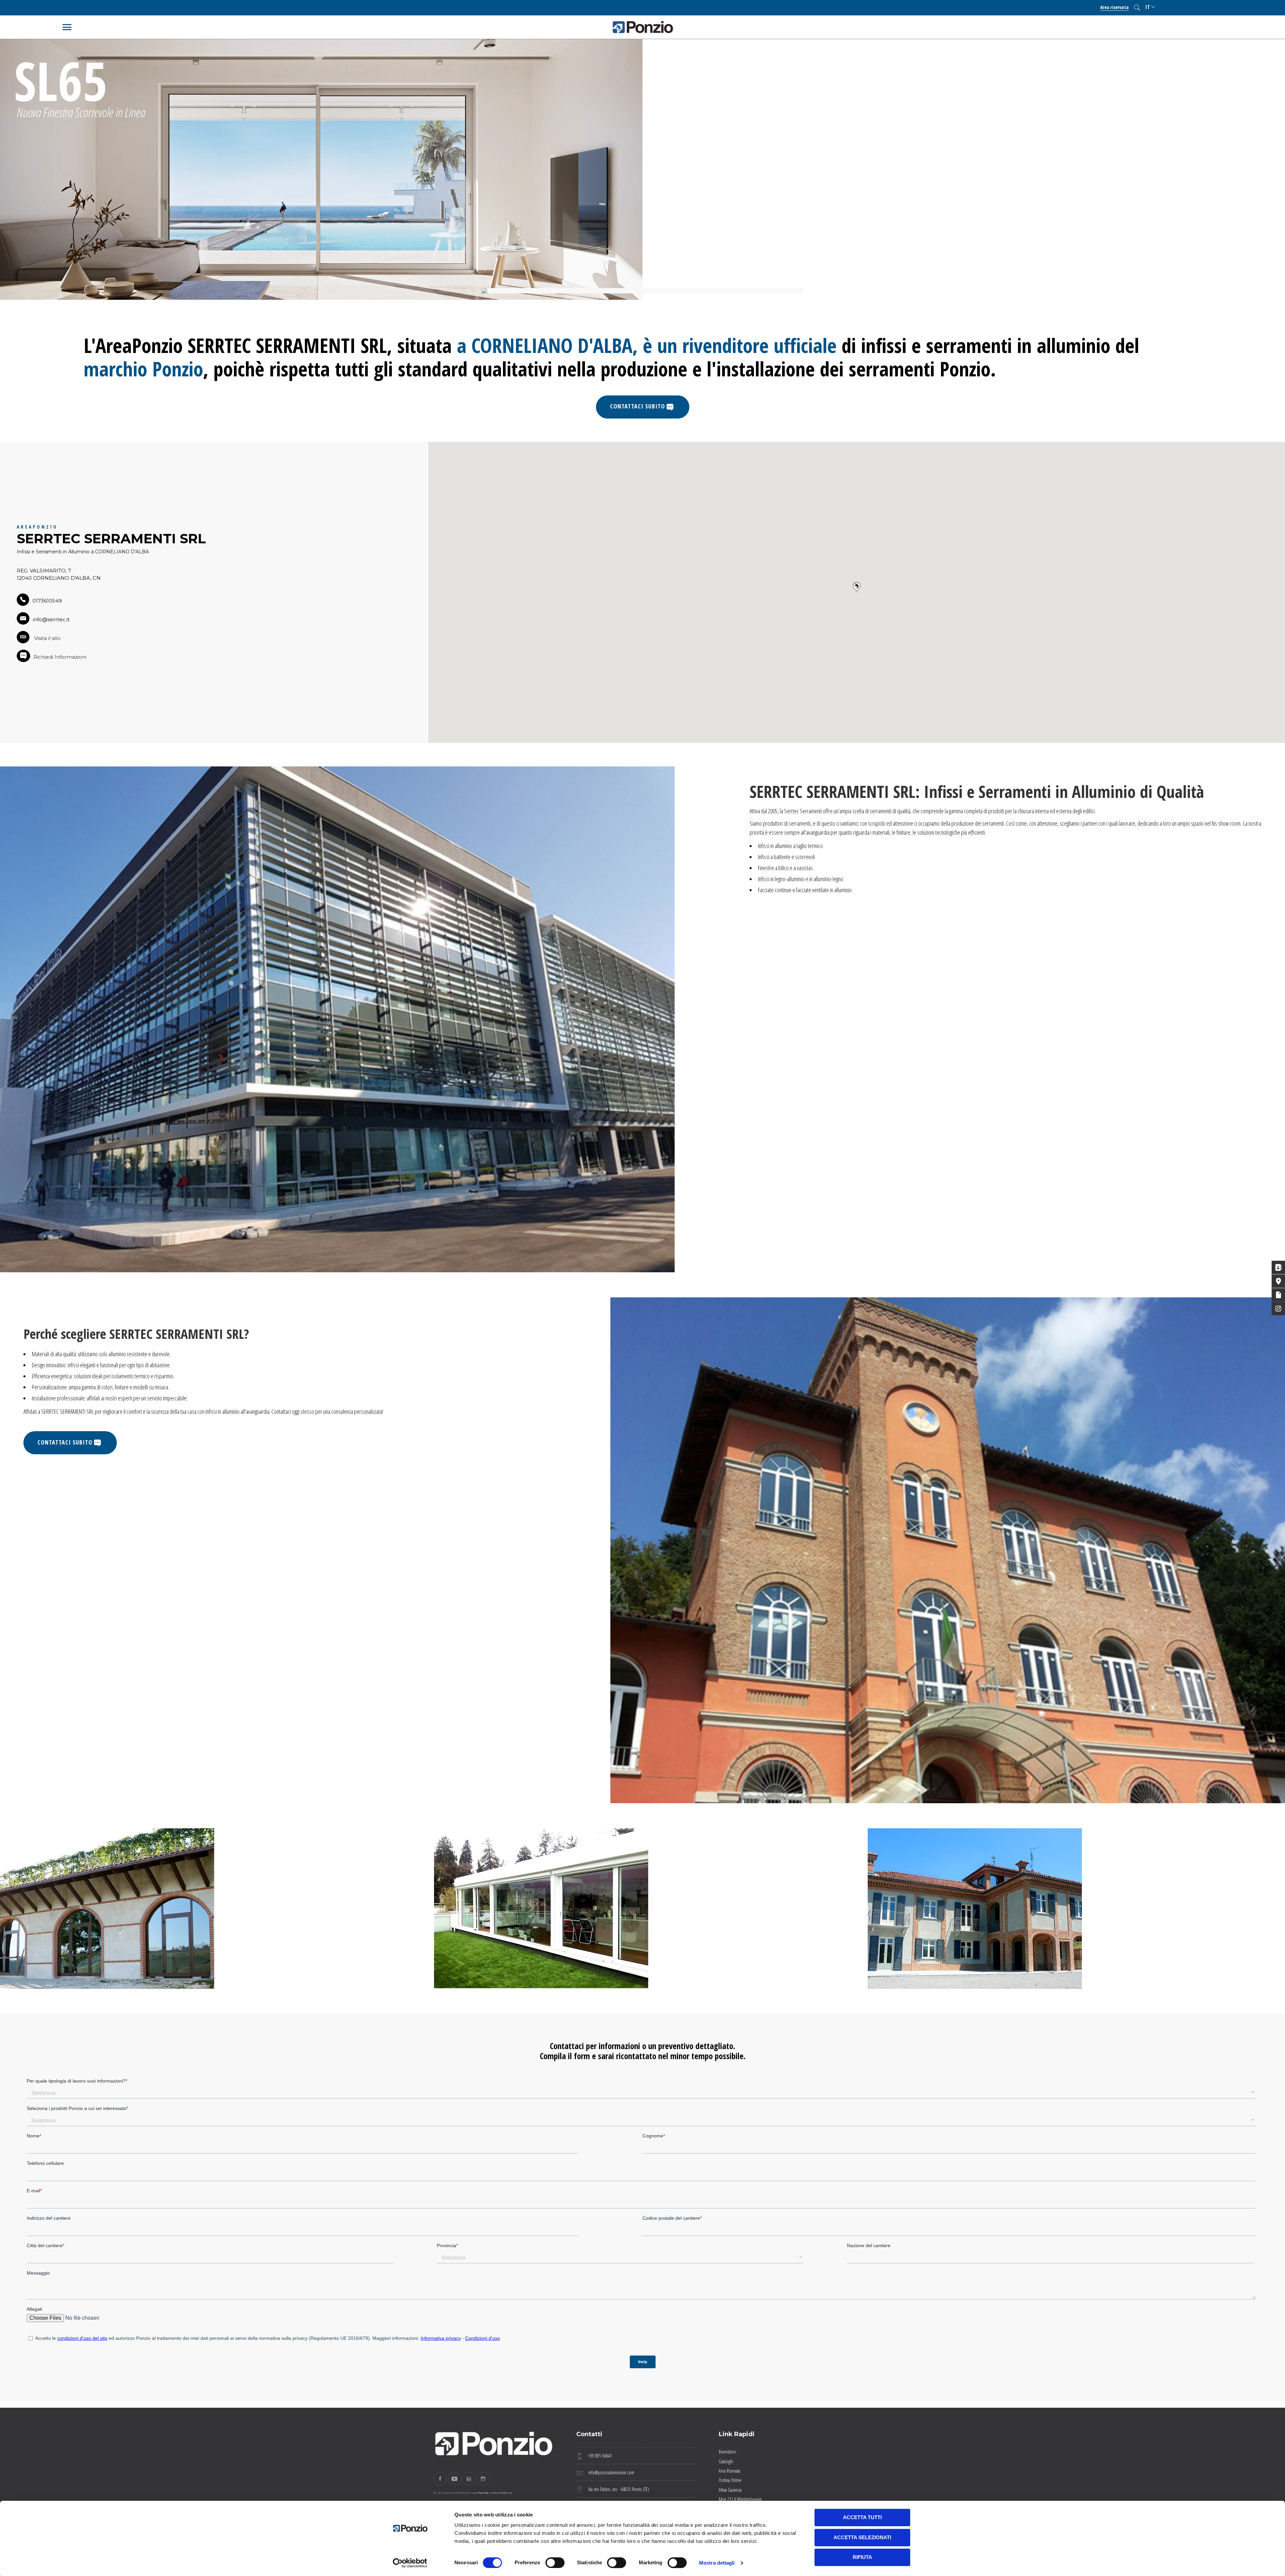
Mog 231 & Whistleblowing (740, 2499)
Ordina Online (730, 2480)
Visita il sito (47, 638)
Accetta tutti (862, 2517)
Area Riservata (730, 2471)
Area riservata (1115, 7)
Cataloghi (726, 2461)
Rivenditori (727, 2452)
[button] (857, 587)
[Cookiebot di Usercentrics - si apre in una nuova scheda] (410, 2563)
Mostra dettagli (717, 2563)
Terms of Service (500, 2493)
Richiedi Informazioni (60, 657)
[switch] (555, 2563)
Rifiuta (862, 2557)
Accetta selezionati (862, 2537)
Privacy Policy (483, 2493)
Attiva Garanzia (730, 2490)
